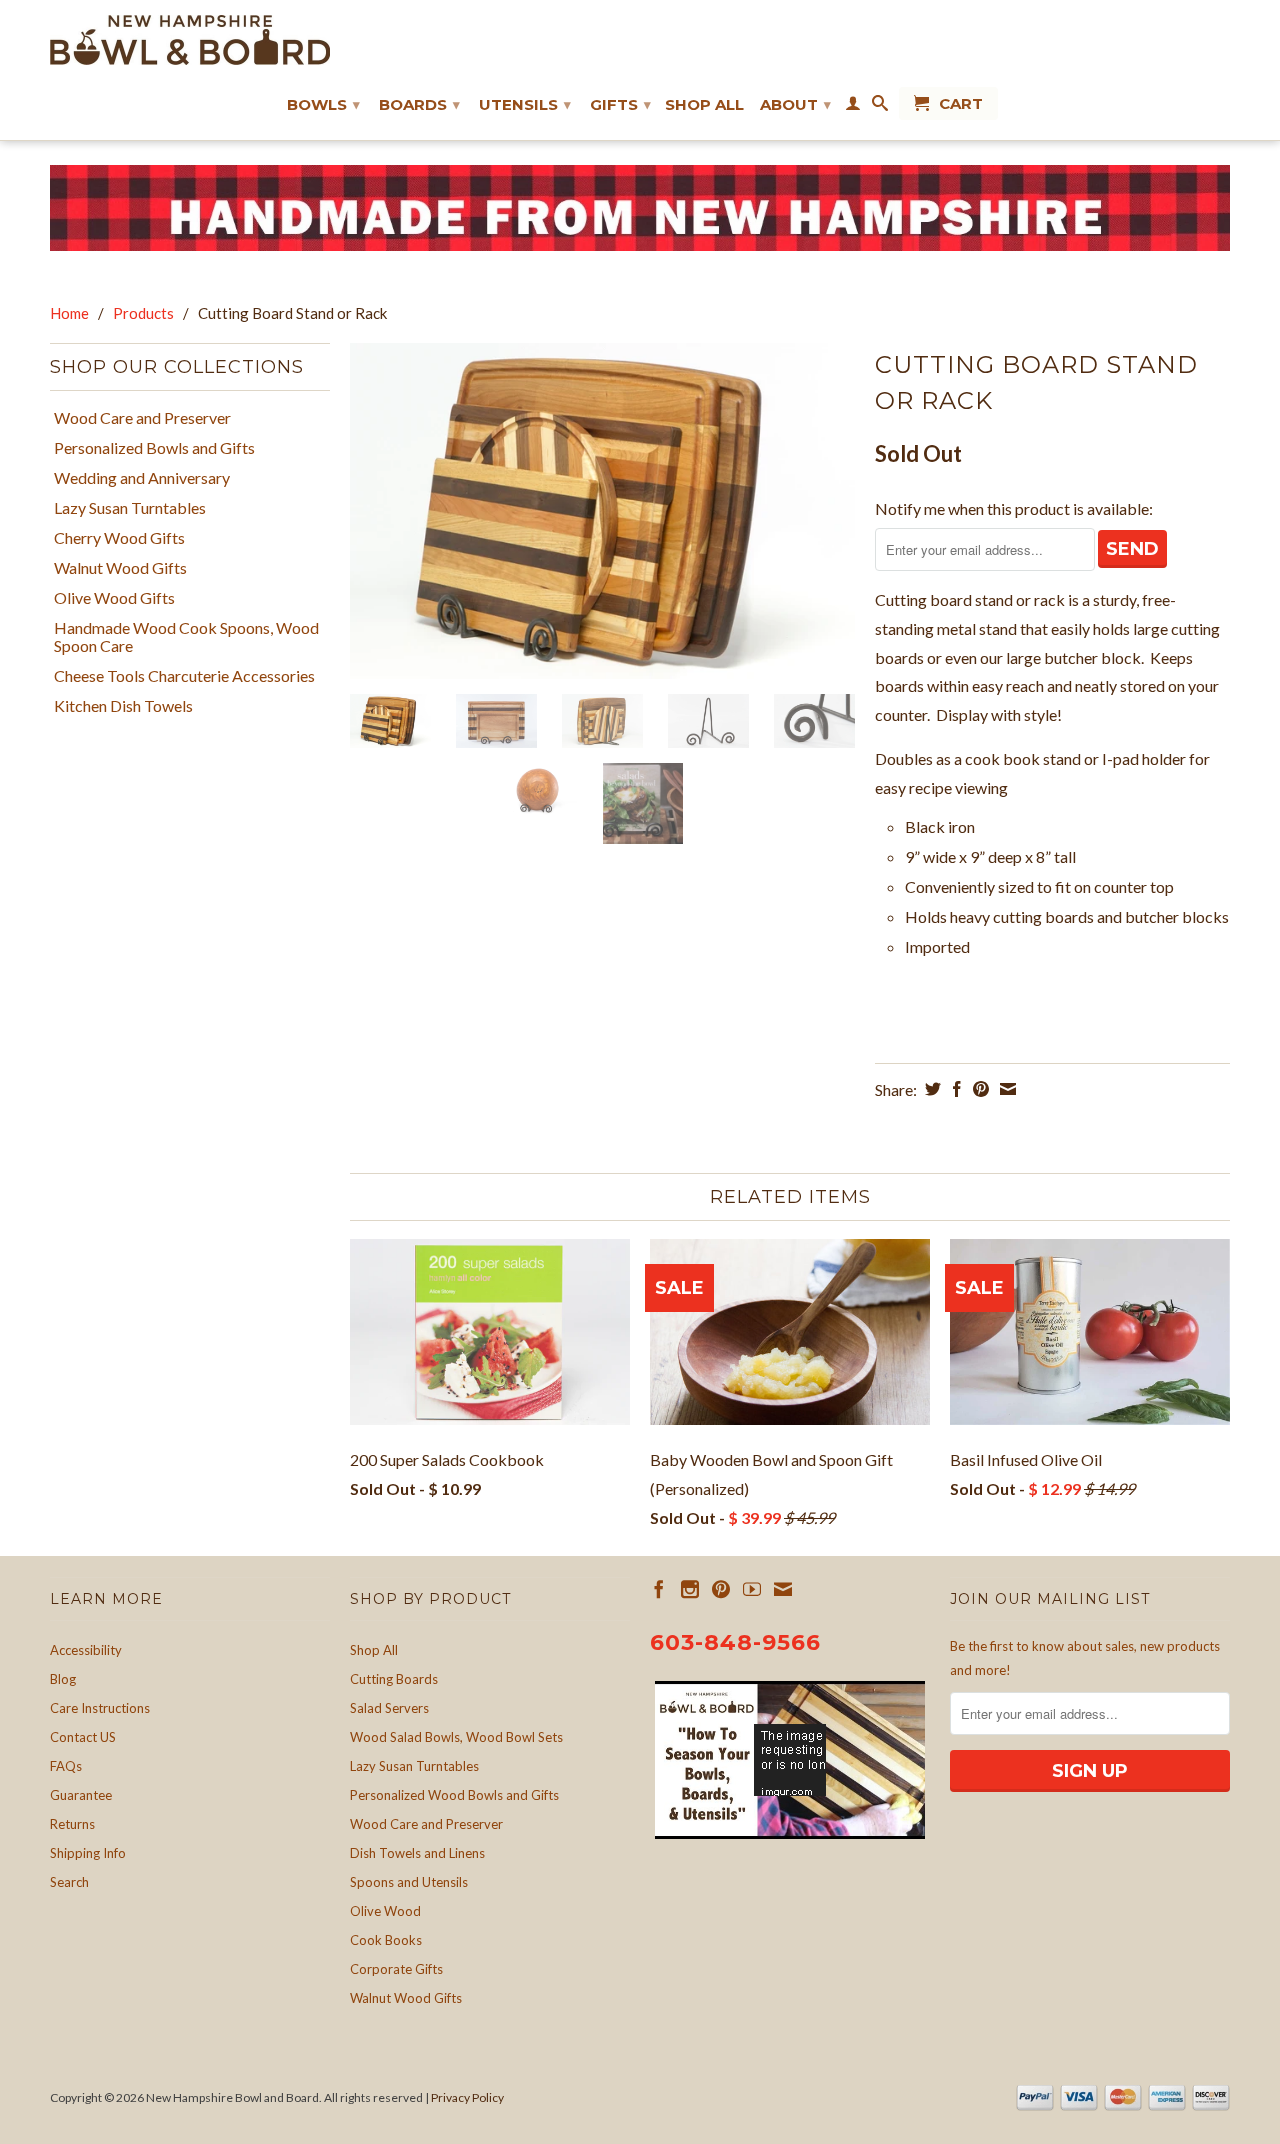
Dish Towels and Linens (417, 1853)
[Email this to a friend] (1005, 1089)
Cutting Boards (394, 1679)
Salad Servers (389, 1708)
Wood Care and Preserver (142, 418)
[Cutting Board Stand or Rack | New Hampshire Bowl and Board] (602, 511)
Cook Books (386, 1940)
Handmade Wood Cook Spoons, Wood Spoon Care (186, 637)
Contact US (83, 1737)
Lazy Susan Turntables (130, 508)
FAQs (66, 1766)
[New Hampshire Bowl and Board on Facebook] (659, 1589)
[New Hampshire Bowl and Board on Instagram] (690, 1589)
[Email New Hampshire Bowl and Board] (783, 1589)
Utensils (525, 104)
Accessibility (86, 1650)
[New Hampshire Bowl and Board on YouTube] (752, 1589)
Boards (419, 104)
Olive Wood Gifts (114, 598)
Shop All (704, 105)
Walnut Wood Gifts (120, 568)
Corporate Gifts (396, 1969)
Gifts (620, 104)
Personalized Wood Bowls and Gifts (454, 1795)
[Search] (880, 107)
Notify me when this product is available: (1014, 508)
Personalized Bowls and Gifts (154, 448)
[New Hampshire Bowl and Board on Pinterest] (721, 1589)
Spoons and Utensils (409, 1882)
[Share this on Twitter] (930, 1089)
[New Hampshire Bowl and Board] (190, 40)
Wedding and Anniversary (142, 478)
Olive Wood (385, 1911)
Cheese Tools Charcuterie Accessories (184, 676)
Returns (72, 1824)
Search (69, 1882)
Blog (63, 1679)
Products (143, 313)
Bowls (323, 104)
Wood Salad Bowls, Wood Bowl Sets (456, 1737)
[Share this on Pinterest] (978, 1089)
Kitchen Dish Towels (123, 706)
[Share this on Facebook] (954, 1089)
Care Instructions (100, 1708)
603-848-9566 (735, 1642)
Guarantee (81, 1795)
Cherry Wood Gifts (119, 538)
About (795, 104)
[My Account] (853, 107)
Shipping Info (88, 1853)
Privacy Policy (467, 2097)
